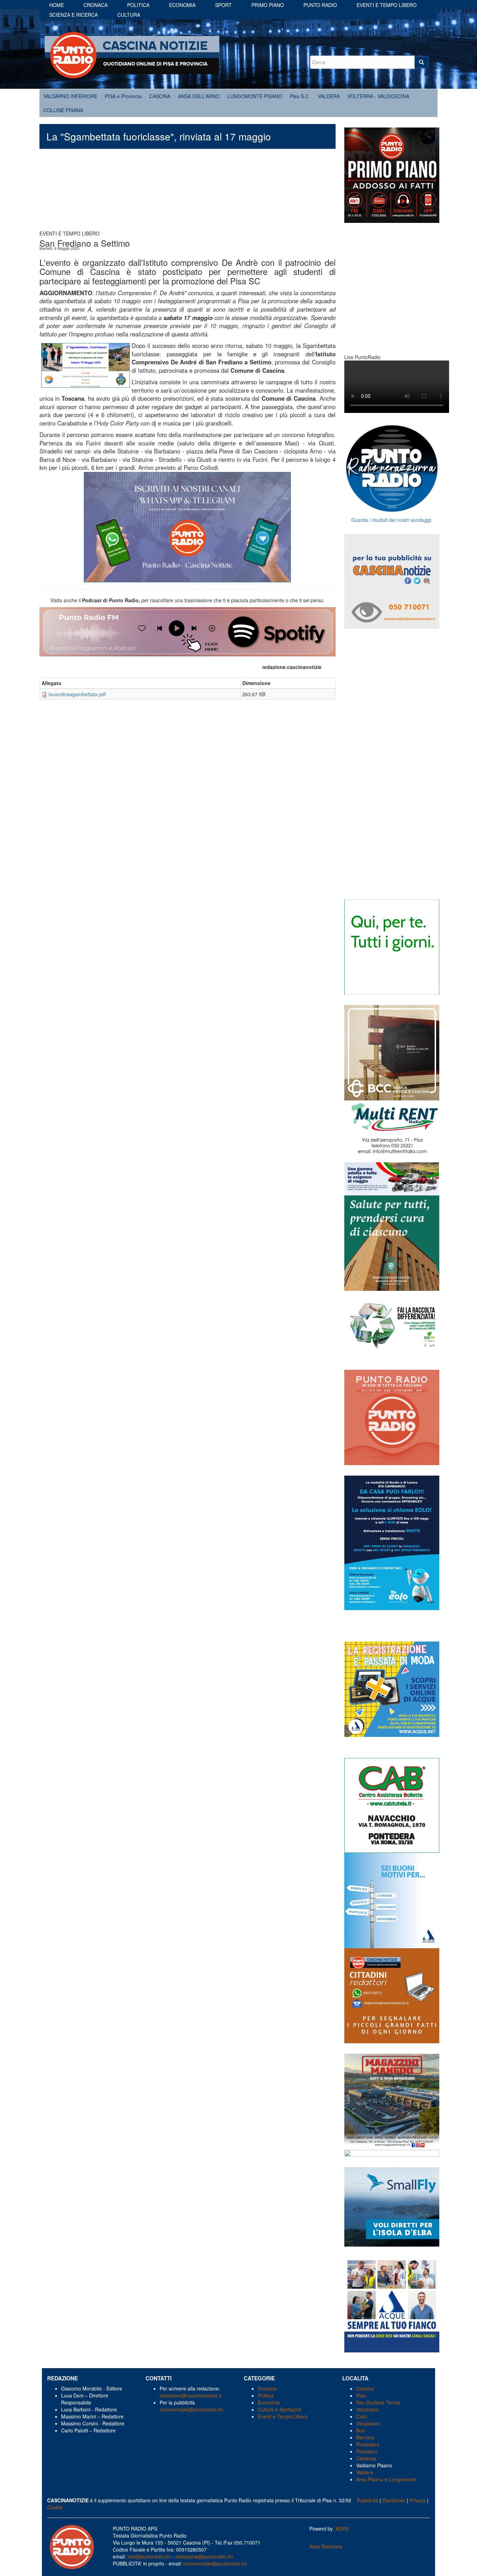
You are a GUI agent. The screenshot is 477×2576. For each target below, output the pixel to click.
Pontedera (368, 2444)
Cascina (365, 2388)
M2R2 (342, 2528)
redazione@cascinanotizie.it (190, 2395)
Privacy (418, 2500)
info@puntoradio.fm (149, 2556)
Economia (182, 5)
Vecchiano (368, 2409)
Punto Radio (320, 5)
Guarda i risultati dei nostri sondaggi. (392, 520)
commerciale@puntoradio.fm (192, 2409)
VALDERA (329, 96)
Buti (360, 2430)
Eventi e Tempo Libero (283, 2416)
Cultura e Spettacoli (279, 2409)
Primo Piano (268, 5)
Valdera (365, 2472)
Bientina (365, 2437)
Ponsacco (367, 2451)
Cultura (129, 15)
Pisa (361, 2395)
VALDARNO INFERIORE (70, 96)
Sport (223, 5)
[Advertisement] (188, 193)
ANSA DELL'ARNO (199, 96)
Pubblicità (368, 2500)
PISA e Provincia (123, 96)
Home (57, 5)
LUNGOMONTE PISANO (255, 96)
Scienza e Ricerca (74, 15)
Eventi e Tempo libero (387, 5)
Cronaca (96, 5)
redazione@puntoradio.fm (204, 2556)
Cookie (55, 2507)
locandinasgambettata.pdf (77, 694)
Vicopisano (368, 2423)
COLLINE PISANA (63, 110)
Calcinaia (366, 2458)
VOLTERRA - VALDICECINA (378, 96)
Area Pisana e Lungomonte (386, 2479)
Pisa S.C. (300, 96)
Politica (138, 5)
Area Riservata (326, 2546)
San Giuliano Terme (378, 2402)
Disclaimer (394, 2500)
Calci (362, 2416)
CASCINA (160, 96)
